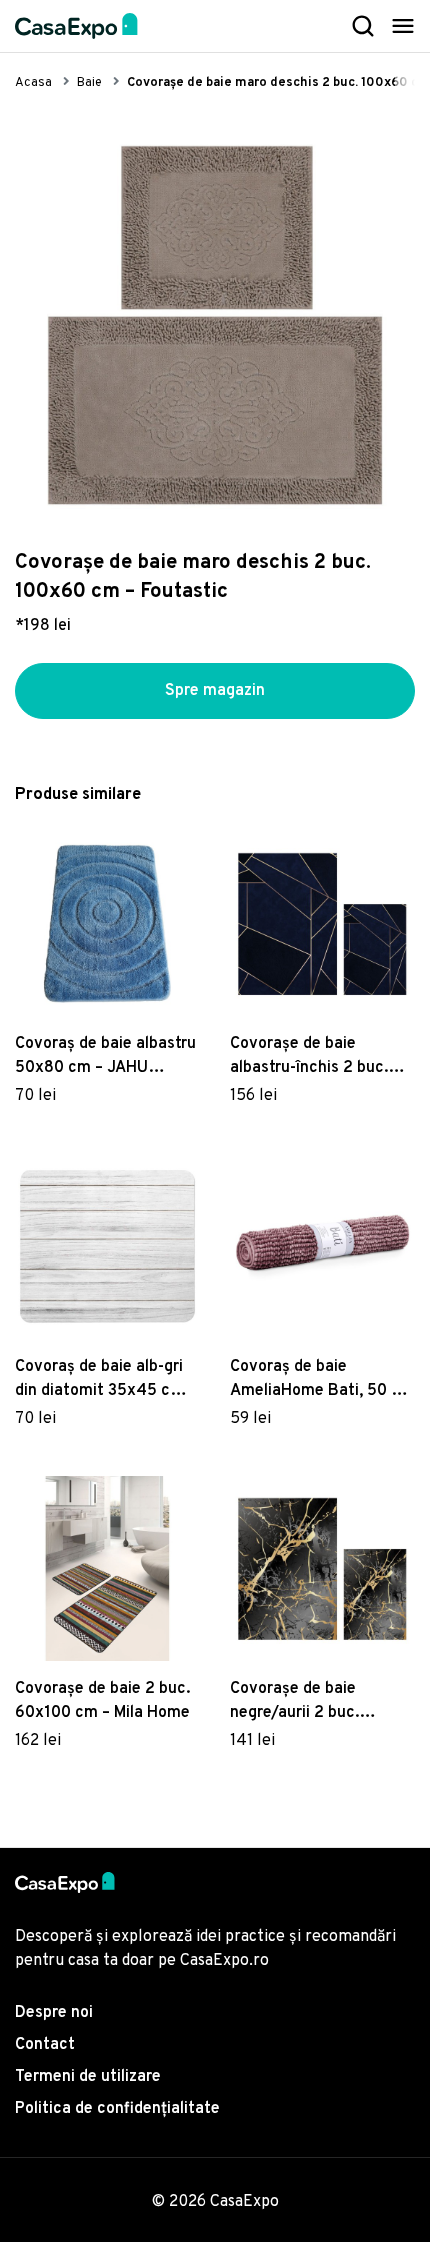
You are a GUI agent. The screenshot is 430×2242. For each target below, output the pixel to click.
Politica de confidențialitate (117, 2109)
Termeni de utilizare (88, 2077)
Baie (89, 83)
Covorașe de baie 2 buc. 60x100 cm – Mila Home (102, 1701)
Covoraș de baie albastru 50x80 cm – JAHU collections (105, 1057)
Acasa (33, 83)
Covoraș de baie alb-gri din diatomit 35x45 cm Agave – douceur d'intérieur (99, 1380)
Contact (45, 2045)
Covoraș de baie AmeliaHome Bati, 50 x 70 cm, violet (315, 1380)
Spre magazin (215, 691)
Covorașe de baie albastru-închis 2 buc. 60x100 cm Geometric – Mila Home (318, 1057)
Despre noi (54, 2013)
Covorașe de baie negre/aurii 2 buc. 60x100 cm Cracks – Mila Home (321, 1702)
